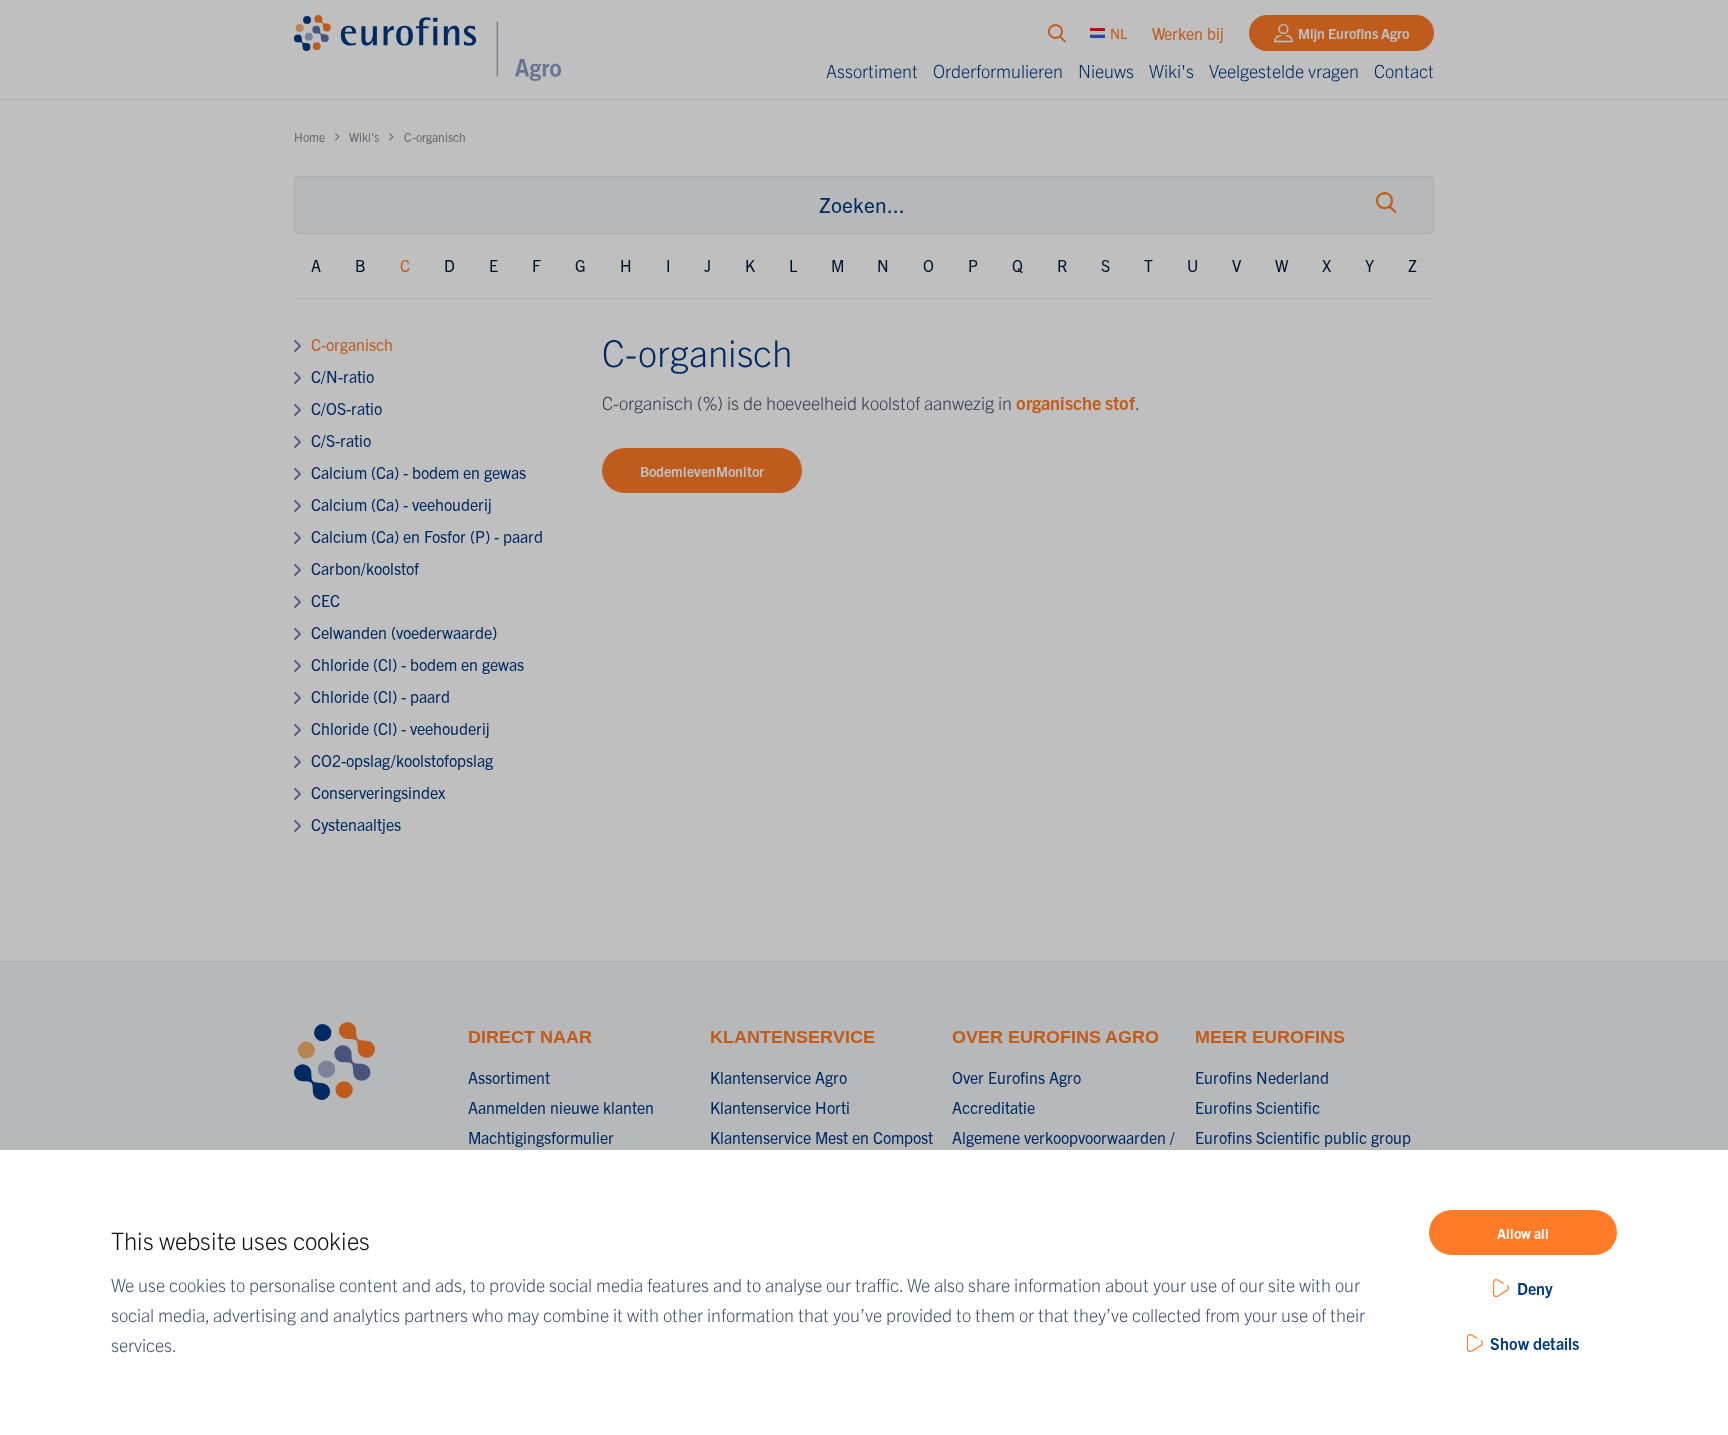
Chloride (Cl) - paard (380, 696)
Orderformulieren (998, 70)
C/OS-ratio (346, 408)
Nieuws (1106, 70)
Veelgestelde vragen (1284, 70)
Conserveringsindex (378, 792)
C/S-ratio (341, 440)
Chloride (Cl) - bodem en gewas (417, 664)
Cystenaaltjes (356, 824)
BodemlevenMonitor (702, 471)
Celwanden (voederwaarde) (404, 632)
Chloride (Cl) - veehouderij (400, 728)
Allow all (1523, 1233)
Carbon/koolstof (365, 568)
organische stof (1075, 402)
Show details (1534, 1343)
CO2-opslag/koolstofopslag (402, 760)
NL (1118, 33)
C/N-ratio (342, 376)
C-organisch (352, 344)
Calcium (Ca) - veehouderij (401, 504)
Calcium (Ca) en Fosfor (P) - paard (427, 536)
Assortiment (872, 70)
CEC (325, 600)
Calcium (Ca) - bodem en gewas (418, 472)
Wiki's (1171, 70)
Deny (1535, 1288)
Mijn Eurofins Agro (1353, 33)
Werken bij (1188, 33)
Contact (1404, 70)
